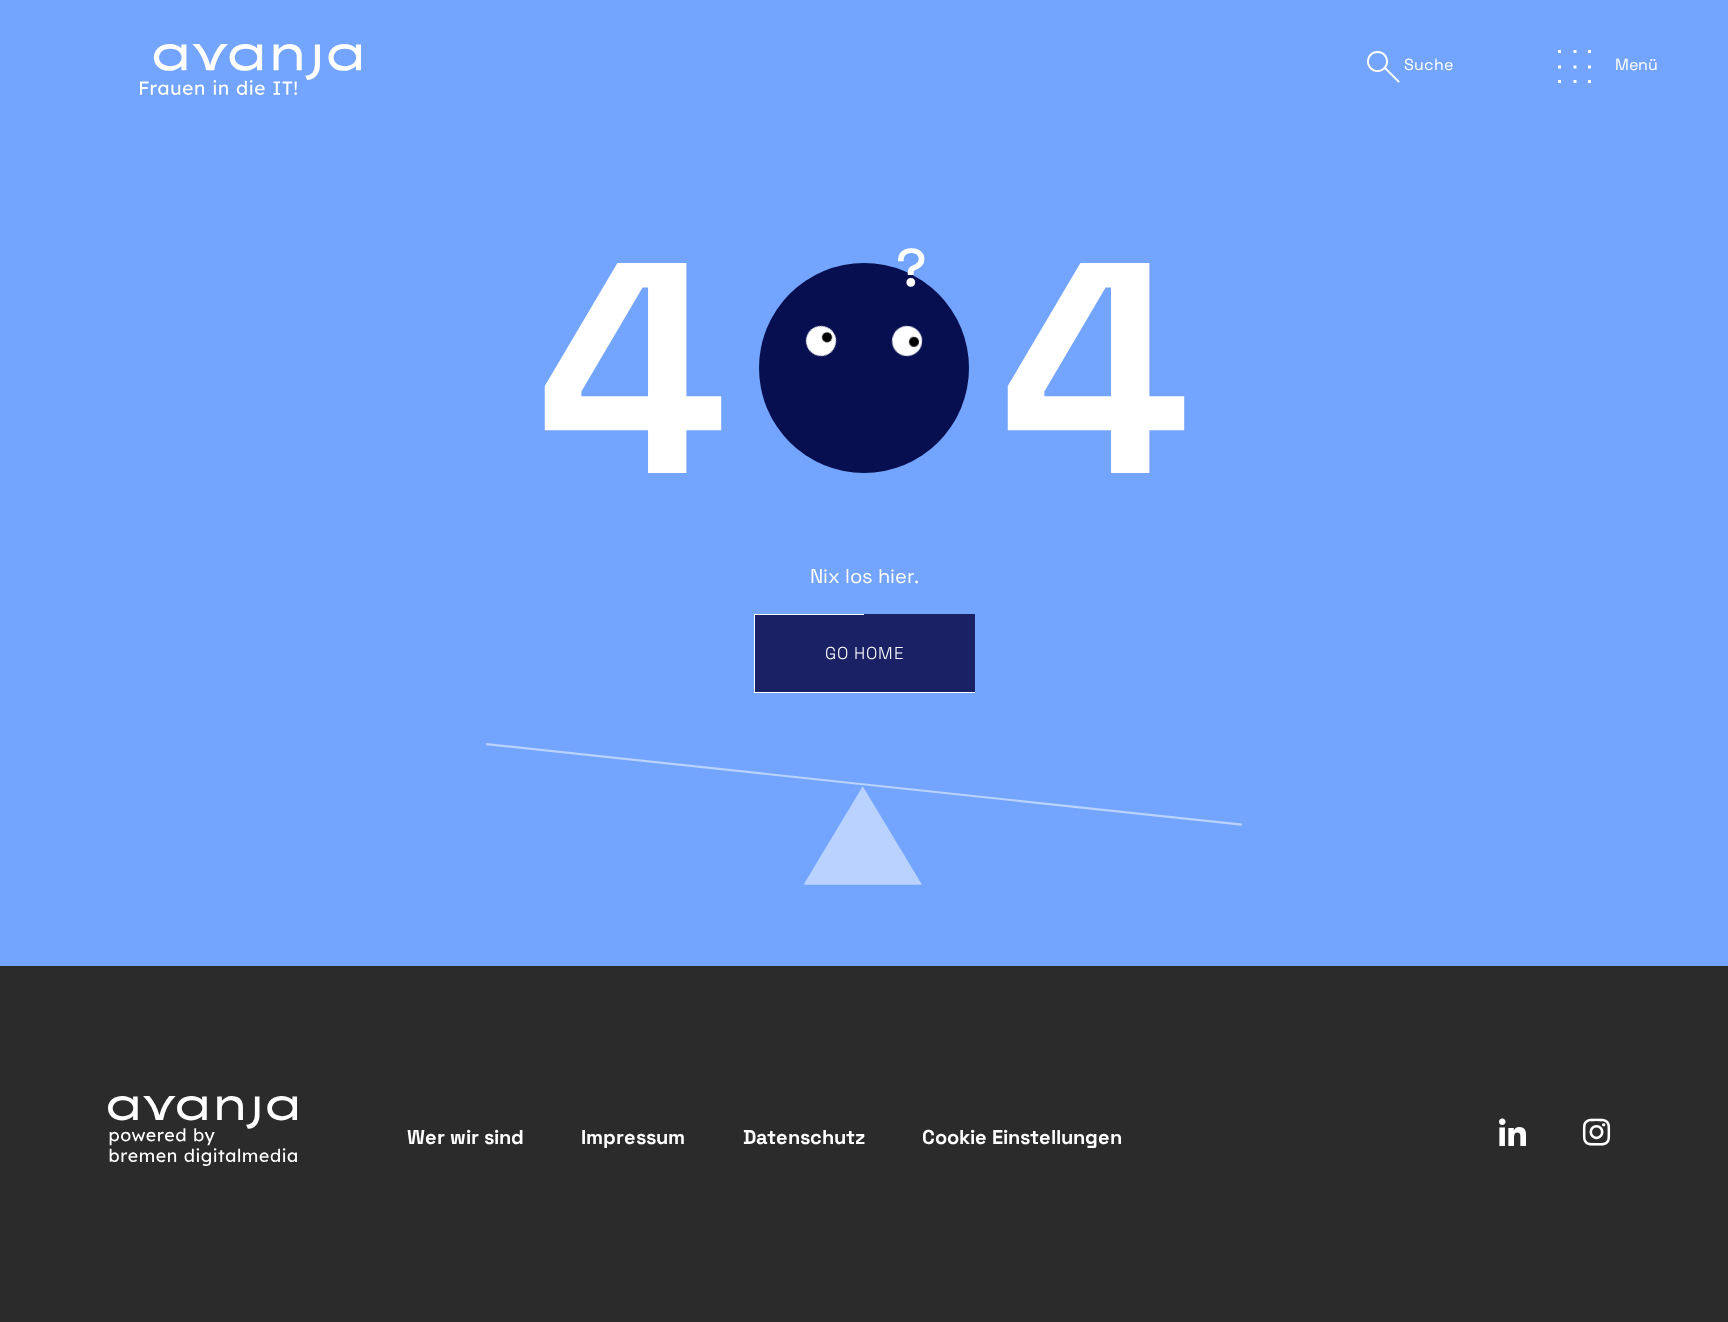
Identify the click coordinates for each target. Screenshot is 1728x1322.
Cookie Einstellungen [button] (1022, 1137)
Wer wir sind (465, 1137)
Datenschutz (804, 1137)
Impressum (633, 1137)
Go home (865, 653)
